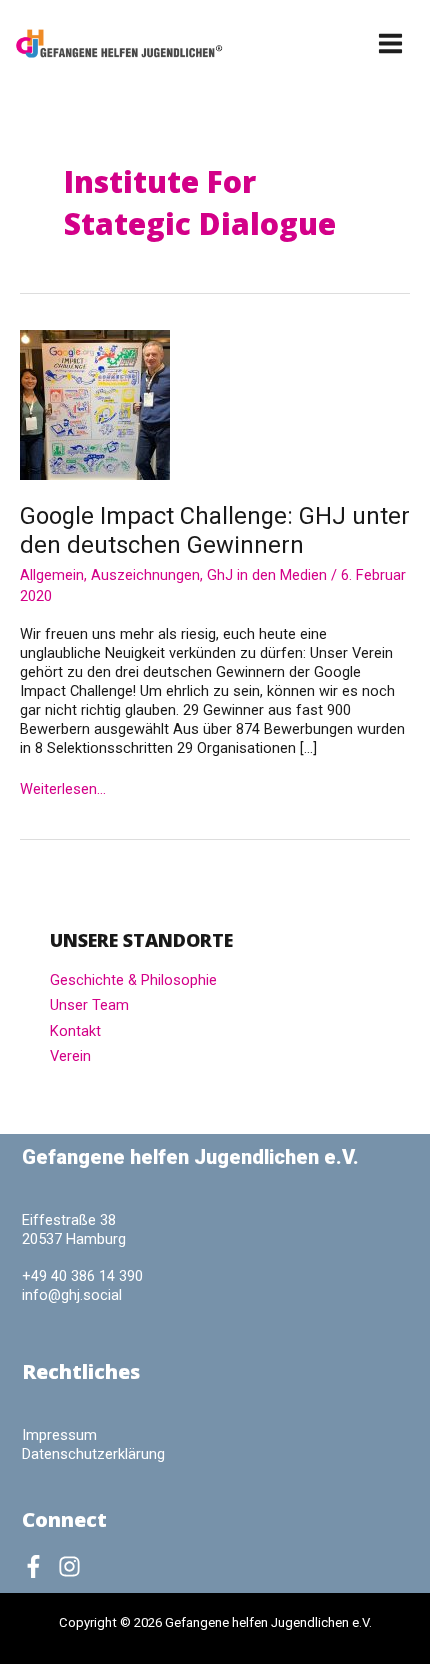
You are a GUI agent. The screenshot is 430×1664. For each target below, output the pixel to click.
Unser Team (89, 1005)
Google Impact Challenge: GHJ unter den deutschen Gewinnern (215, 530)
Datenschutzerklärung (93, 1454)
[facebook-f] (38, 1566)
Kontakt (75, 1031)
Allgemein (52, 575)
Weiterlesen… (63, 789)
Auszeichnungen (145, 575)
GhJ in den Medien (267, 575)
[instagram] (73, 1566)
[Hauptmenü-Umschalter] (391, 43)
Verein (70, 1056)
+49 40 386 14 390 (82, 1276)
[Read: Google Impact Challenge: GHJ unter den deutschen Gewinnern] (95, 404)
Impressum (59, 1435)
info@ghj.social (72, 1295)
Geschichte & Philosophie (133, 980)
